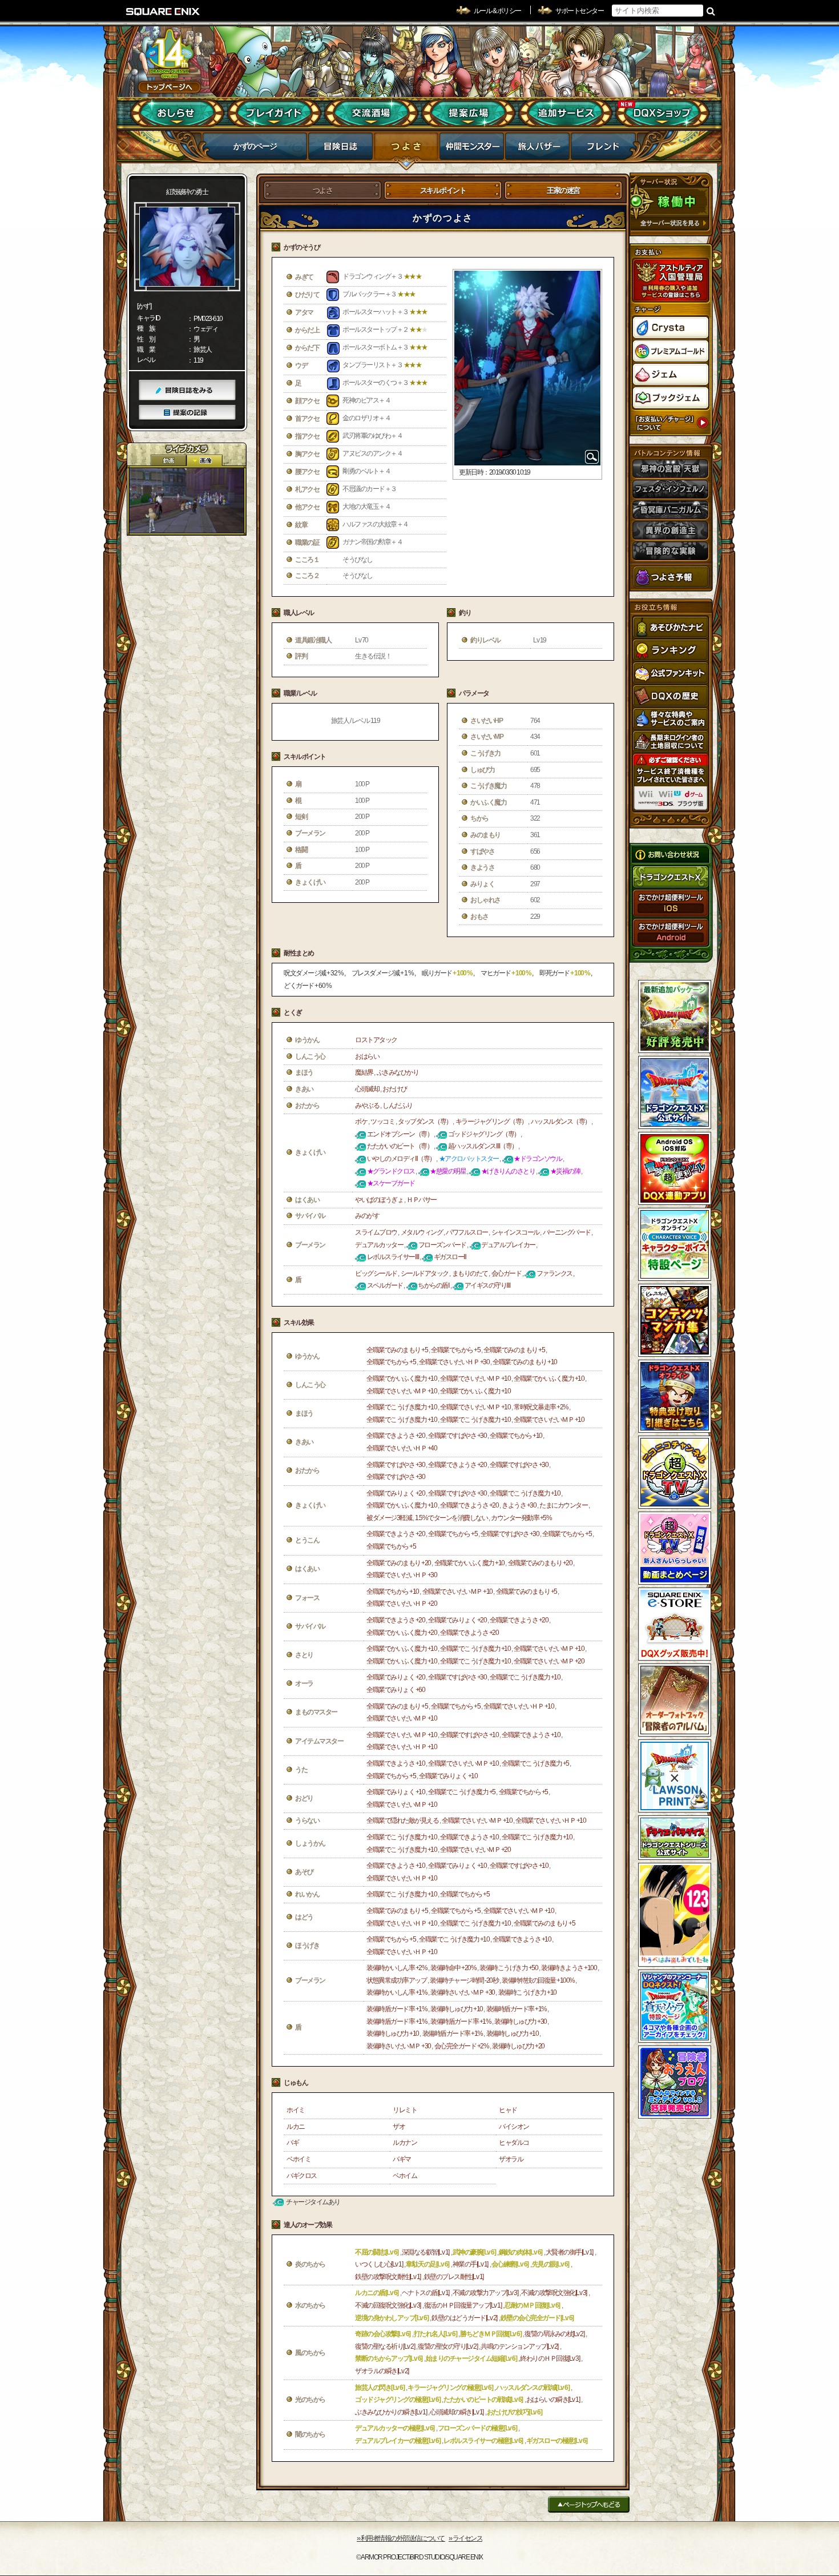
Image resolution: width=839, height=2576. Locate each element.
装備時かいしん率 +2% (397, 1968)
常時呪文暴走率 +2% (541, 1407)
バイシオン (514, 2127)
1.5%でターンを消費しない (451, 1518)
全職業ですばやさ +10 (469, 1735)
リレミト (405, 2110)
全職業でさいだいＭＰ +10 (475, 1379)
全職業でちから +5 (455, 1350)
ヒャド (508, 2110)
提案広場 (468, 113)
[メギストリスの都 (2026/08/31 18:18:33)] (187, 501)
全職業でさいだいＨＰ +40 (402, 1448)
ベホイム (405, 2176)
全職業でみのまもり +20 (399, 1563)
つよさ (406, 150)
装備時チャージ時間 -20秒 (464, 1980)
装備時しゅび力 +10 (457, 2009)
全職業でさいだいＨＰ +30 (454, 1362)
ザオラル (511, 2159)
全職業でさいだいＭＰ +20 (549, 1661)
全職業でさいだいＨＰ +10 (519, 1706)
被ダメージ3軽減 (389, 1518)
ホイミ (296, 2110)
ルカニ (296, 2127)
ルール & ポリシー (497, 11)
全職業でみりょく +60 (396, 1690)
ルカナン (405, 2143)
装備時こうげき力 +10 (527, 1992)
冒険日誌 (340, 150)
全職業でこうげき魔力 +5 (535, 1763)
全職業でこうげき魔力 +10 (402, 1407)
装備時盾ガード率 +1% (397, 2009)
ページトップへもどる (589, 2504)
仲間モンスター (472, 150)
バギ (293, 2143)
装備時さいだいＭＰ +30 (463, 1992)
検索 (711, 11)
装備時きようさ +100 (569, 1968)
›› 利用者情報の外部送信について (401, 2538)
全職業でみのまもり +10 (525, 1362)
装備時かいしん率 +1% (397, 1992)
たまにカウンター (563, 1505)
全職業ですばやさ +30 (457, 1436)
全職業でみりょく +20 (396, 1493)
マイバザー (537, 150)
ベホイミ (299, 2159)
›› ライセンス (465, 2538)
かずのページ (255, 146)
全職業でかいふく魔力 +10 (402, 1379)
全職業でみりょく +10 (448, 1776)
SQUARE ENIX (163, 11)
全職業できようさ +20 (396, 1436)
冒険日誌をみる (187, 390)
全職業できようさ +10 (531, 1735)
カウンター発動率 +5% (521, 1518)
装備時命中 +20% (453, 1968)
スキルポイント (443, 190)
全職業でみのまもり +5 (397, 1350)
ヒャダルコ (514, 2143)
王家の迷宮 (563, 190)
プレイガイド (274, 113)
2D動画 (168, 461)
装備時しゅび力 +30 (521, 2022)
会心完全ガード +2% (462, 2046)
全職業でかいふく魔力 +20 (402, 1633)
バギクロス (302, 2176)
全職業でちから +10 (516, 1436)
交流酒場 (371, 113)
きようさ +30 (519, 1505)
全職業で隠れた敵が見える (402, 1821)
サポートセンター (579, 11)
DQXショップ (662, 113)
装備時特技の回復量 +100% (538, 1980)
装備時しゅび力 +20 (518, 2046)
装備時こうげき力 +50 (509, 1968)
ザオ (399, 2127)
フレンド (603, 150)
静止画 (204, 461)
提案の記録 (187, 413)
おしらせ (177, 113)
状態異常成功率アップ (396, 1980)
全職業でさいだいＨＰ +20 (402, 1604)
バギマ (402, 2159)
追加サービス (565, 113)
